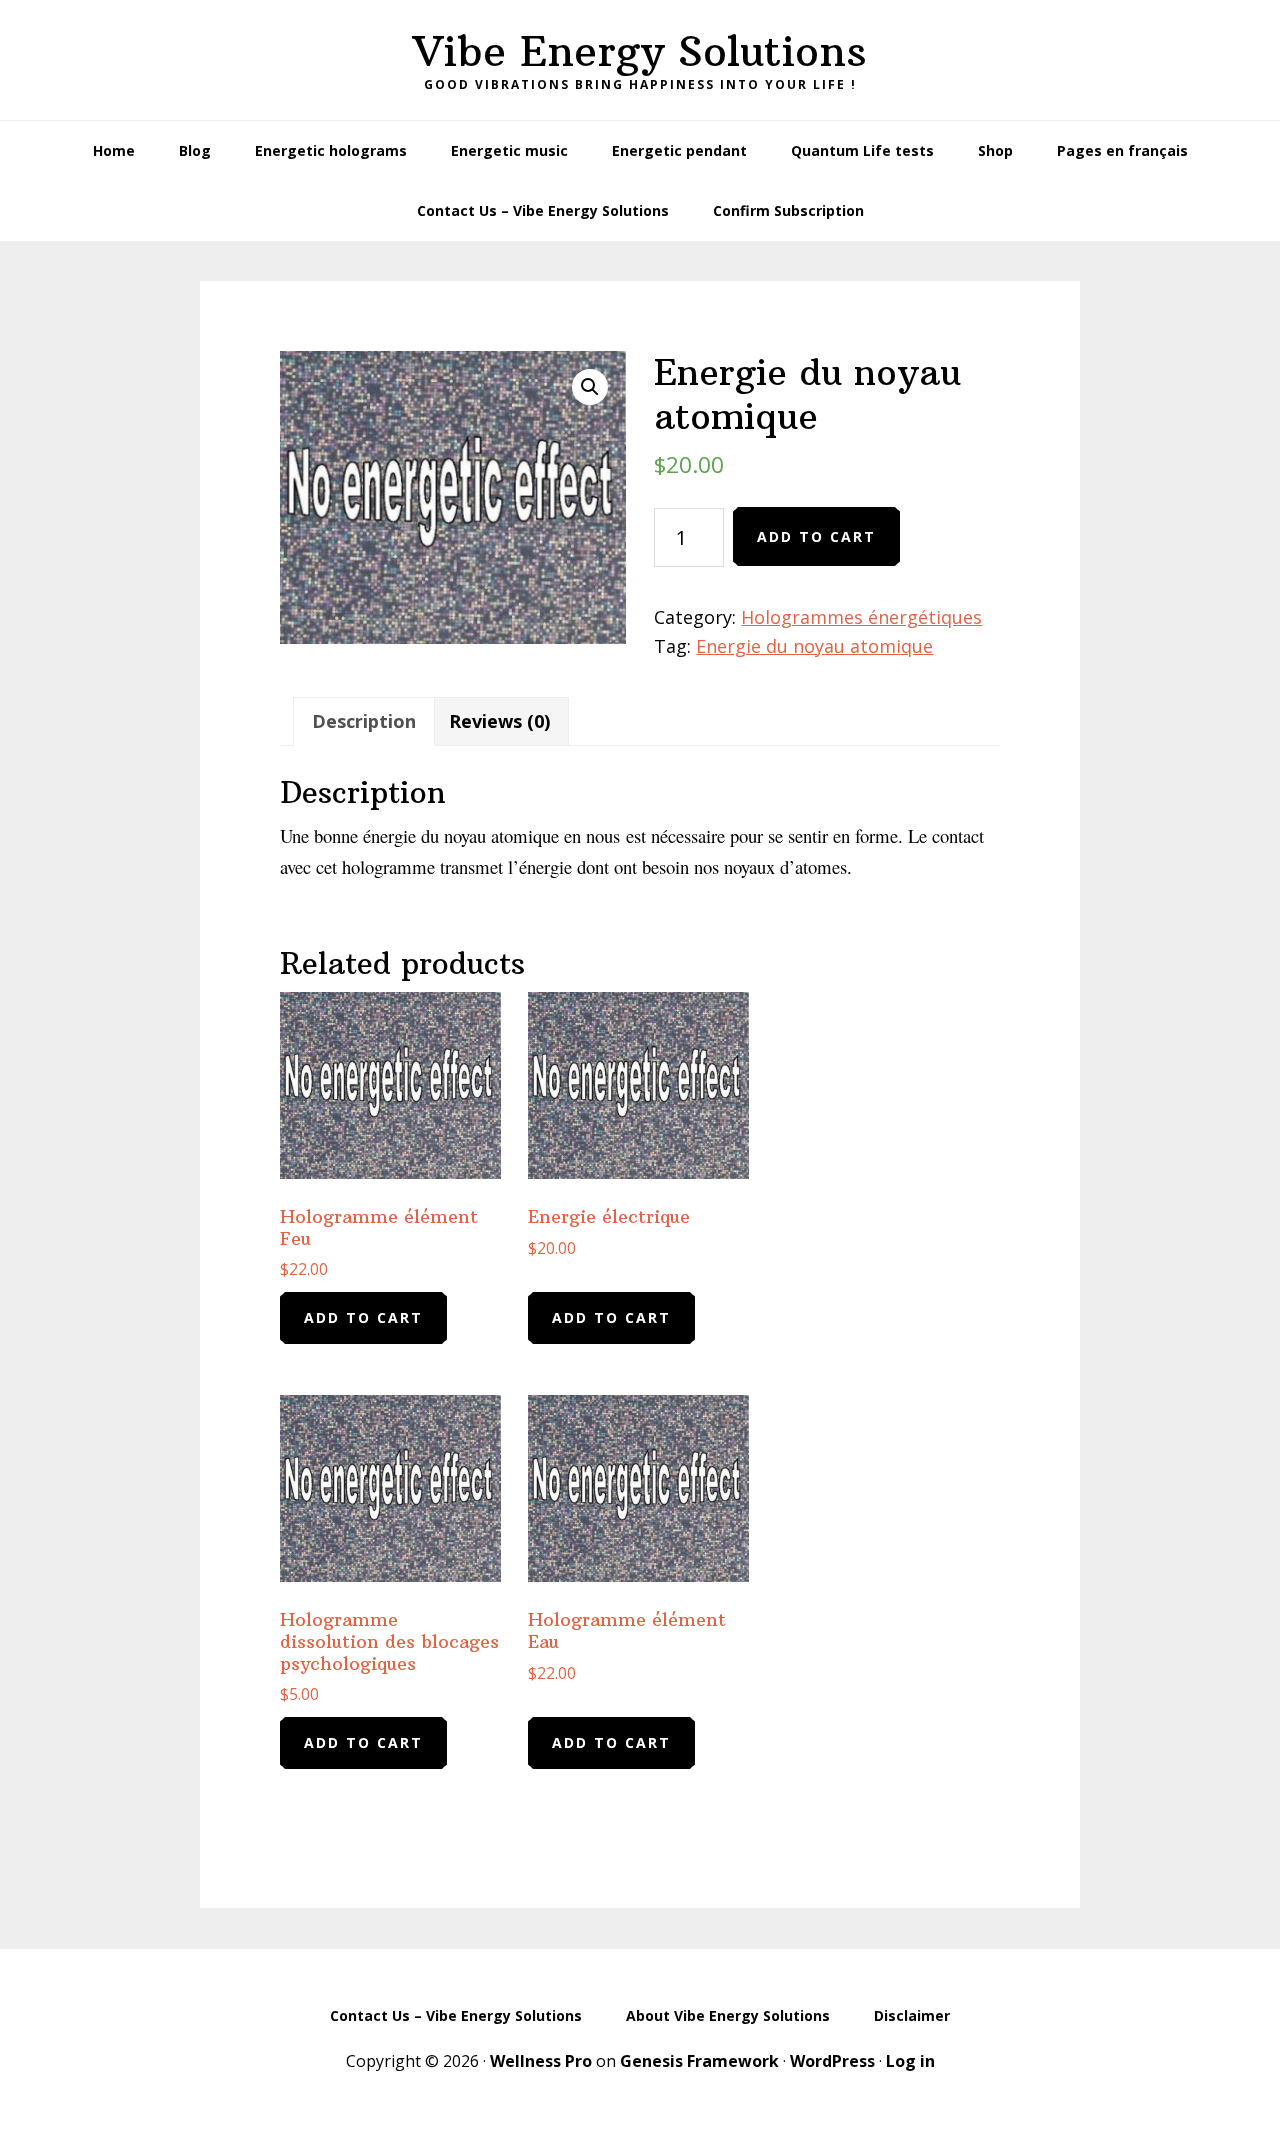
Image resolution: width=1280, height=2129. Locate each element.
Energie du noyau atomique (814, 646)
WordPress (832, 2061)
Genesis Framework (699, 2061)
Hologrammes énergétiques (861, 617)
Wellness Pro (541, 2061)
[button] (590, 387)
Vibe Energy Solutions (640, 51)
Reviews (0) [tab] (499, 721)
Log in (910, 2061)
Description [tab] (364, 721)
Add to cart (816, 536)
